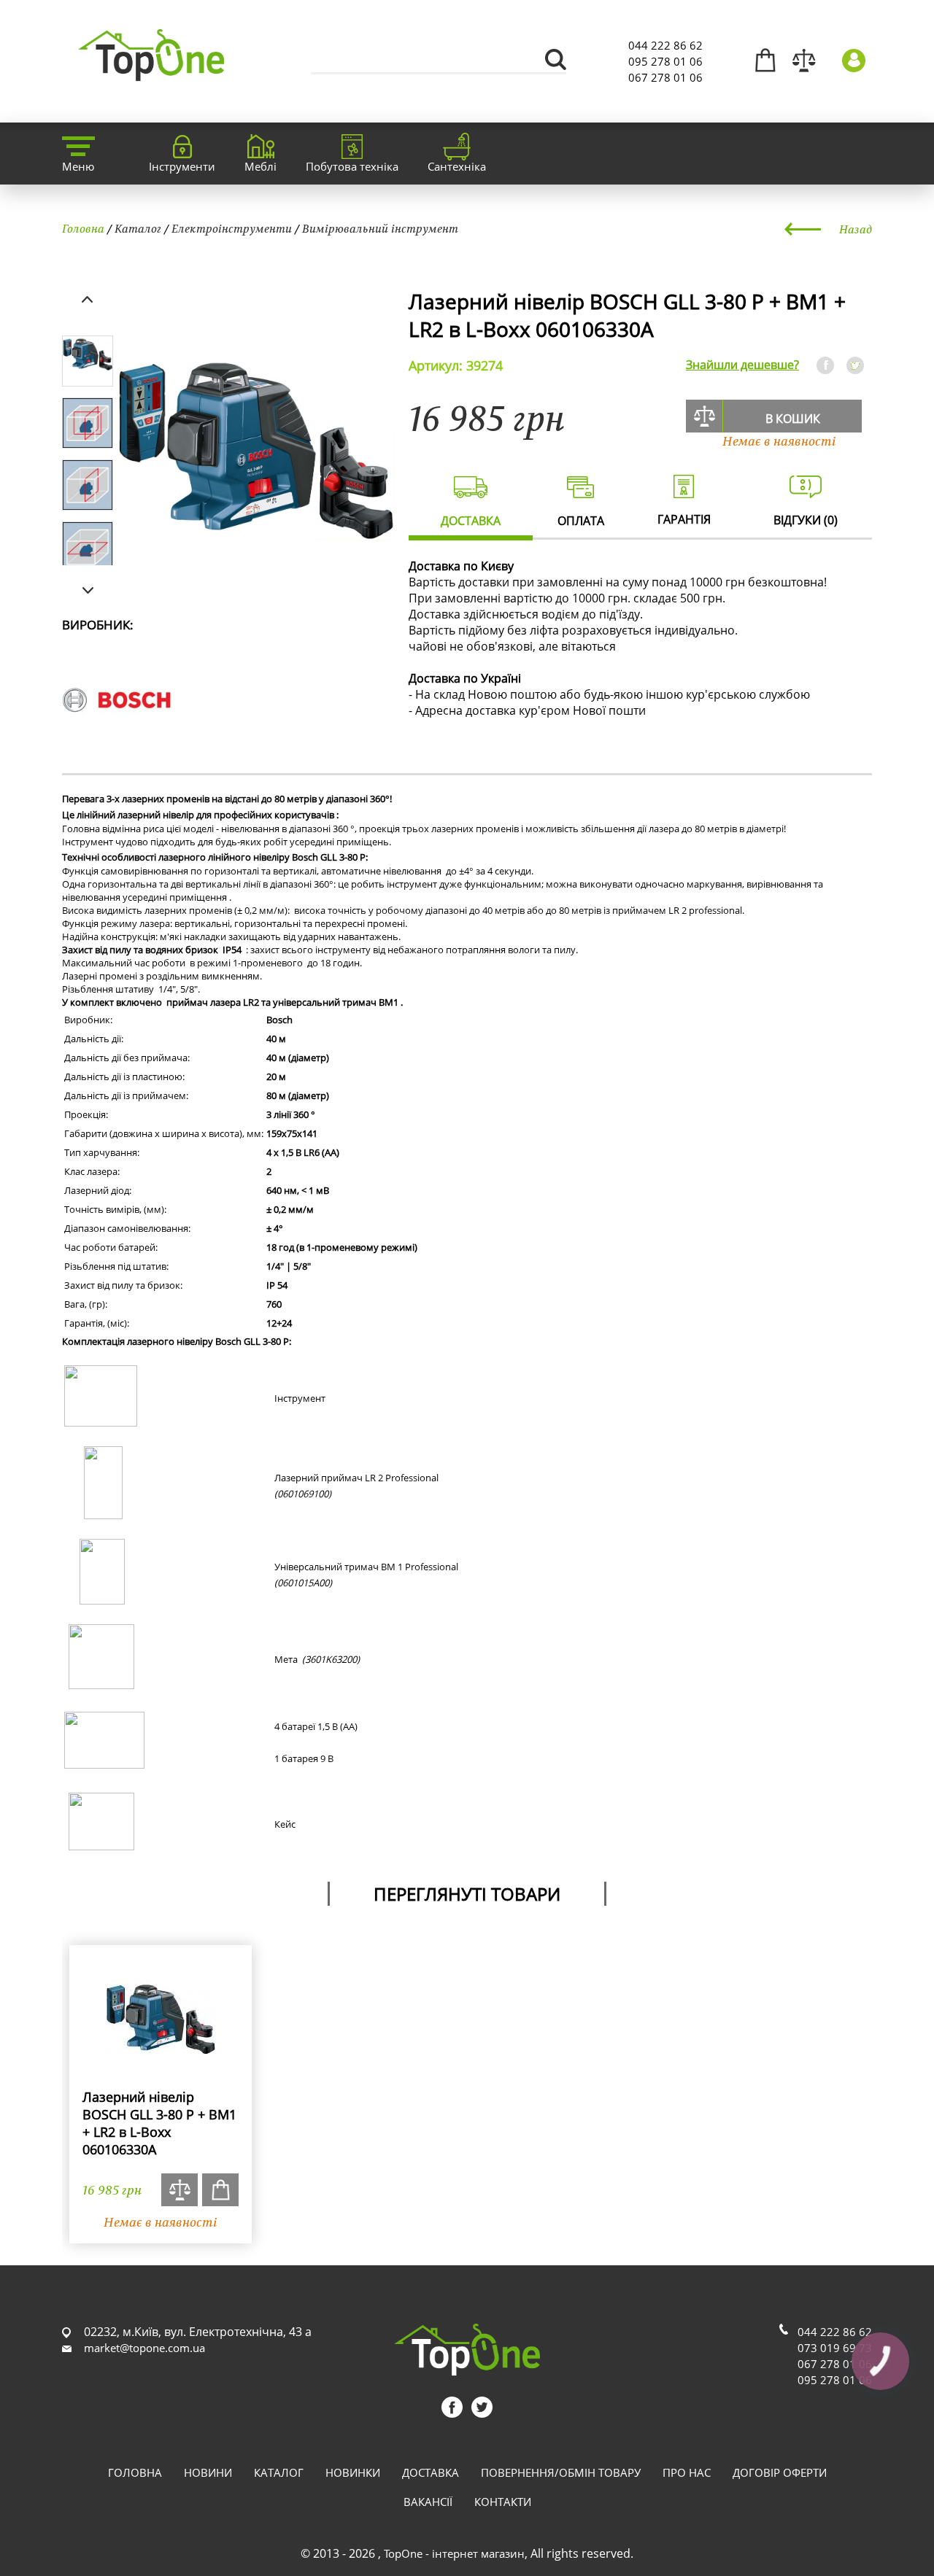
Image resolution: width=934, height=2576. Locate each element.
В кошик (793, 419)
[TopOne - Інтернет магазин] (151, 73)
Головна (83, 228)
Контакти (503, 2502)
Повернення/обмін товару (561, 2472)
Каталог (138, 228)
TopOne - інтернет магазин (454, 2553)
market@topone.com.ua (144, 2348)
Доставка (431, 2472)
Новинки (353, 2472)
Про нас (687, 2472)
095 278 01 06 (665, 61)
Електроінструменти (232, 228)
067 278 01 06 (665, 77)
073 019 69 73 (835, 2348)
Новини (208, 2472)
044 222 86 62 (665, 45)
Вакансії (428, 2502)
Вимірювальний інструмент (380, 228)
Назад (856, 229)
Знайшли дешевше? (742, 365)
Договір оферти (780, 2472)
